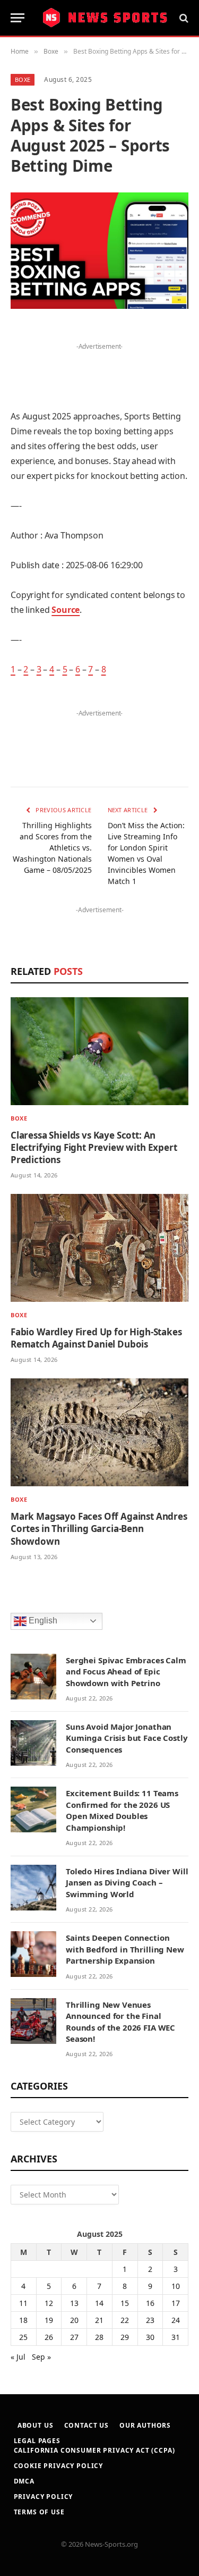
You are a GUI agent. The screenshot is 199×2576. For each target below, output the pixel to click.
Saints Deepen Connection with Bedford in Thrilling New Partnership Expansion (125, 1949)
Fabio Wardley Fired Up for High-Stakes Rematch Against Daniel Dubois (96, 1338)
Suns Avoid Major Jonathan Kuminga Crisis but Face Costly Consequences (127, 1738)
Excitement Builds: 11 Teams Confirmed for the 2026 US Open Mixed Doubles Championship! (122, 1810)
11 (23, 2303)
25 (23, 2337)
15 (125, 2303)
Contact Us (86, 2425)
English (42, 1620)
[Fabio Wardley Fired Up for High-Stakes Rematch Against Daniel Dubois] (99, 1248)
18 (23, 2320)
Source (66, 610)
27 (74, 2337)
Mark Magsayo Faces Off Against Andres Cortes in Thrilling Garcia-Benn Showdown (99, 1529)
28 (99, 2337)
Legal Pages (37, 2441)
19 (49, 2320)
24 (176, 2320)
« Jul (18, 2357)
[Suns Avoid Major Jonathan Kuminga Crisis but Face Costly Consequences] (33, 1743)
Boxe (23, 79)
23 (150, 2320)
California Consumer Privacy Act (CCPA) (94, 2450)
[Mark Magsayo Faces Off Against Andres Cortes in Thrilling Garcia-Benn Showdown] (99, 1432)
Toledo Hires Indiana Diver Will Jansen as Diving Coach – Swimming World (127, 1883)
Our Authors (145, 2425)
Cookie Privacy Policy (59, 2466)
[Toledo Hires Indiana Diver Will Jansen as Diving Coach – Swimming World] (33, 1888)
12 (49, 2303)
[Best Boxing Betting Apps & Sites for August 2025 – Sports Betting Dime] (99, 251)
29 (125, 2337)
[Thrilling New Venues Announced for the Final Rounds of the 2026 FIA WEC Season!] (33, 2021)
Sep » (41, 2357)
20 (74, 2320)
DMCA (24, 2481)
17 (176, 2303)
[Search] (183, 18)
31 (176, 2337)
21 (99, 2320)
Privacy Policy (44, 2497)
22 (125, 2320)
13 (74, 2303)
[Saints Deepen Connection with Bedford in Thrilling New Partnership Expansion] (33, 1954)
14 (99, 2303)
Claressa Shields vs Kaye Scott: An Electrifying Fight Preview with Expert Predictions (94, 1147)
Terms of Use (39, 2512)
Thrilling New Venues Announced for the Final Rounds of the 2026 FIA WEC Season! (120, 2022)
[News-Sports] (105, 18)
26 (49, 2337)
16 (150, 2303)
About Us (36, 2425)
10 (176, 2286)
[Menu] (18, 18)
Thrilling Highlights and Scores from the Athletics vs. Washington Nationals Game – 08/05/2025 (52, 848)
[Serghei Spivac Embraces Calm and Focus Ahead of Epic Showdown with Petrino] (33, 1677)
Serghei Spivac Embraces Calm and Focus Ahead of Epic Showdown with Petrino (126, 1672)
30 (150, 2337)
